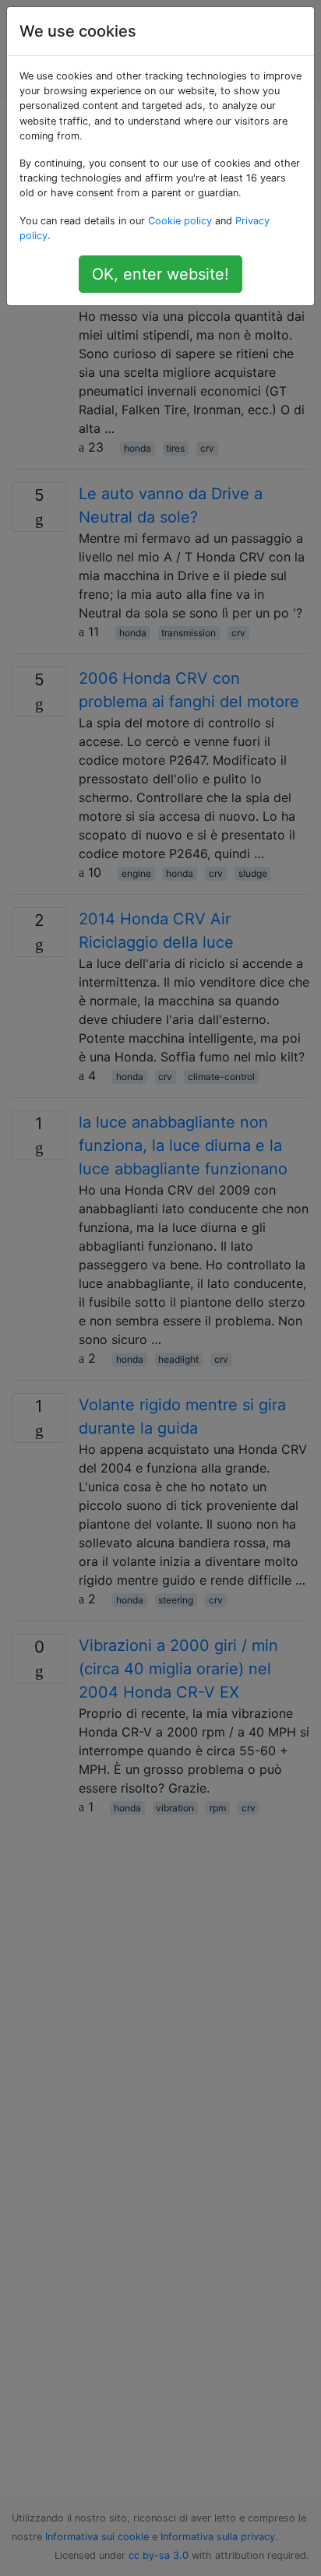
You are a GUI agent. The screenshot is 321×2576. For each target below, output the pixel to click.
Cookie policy (180, 221)
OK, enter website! (160, 274)
